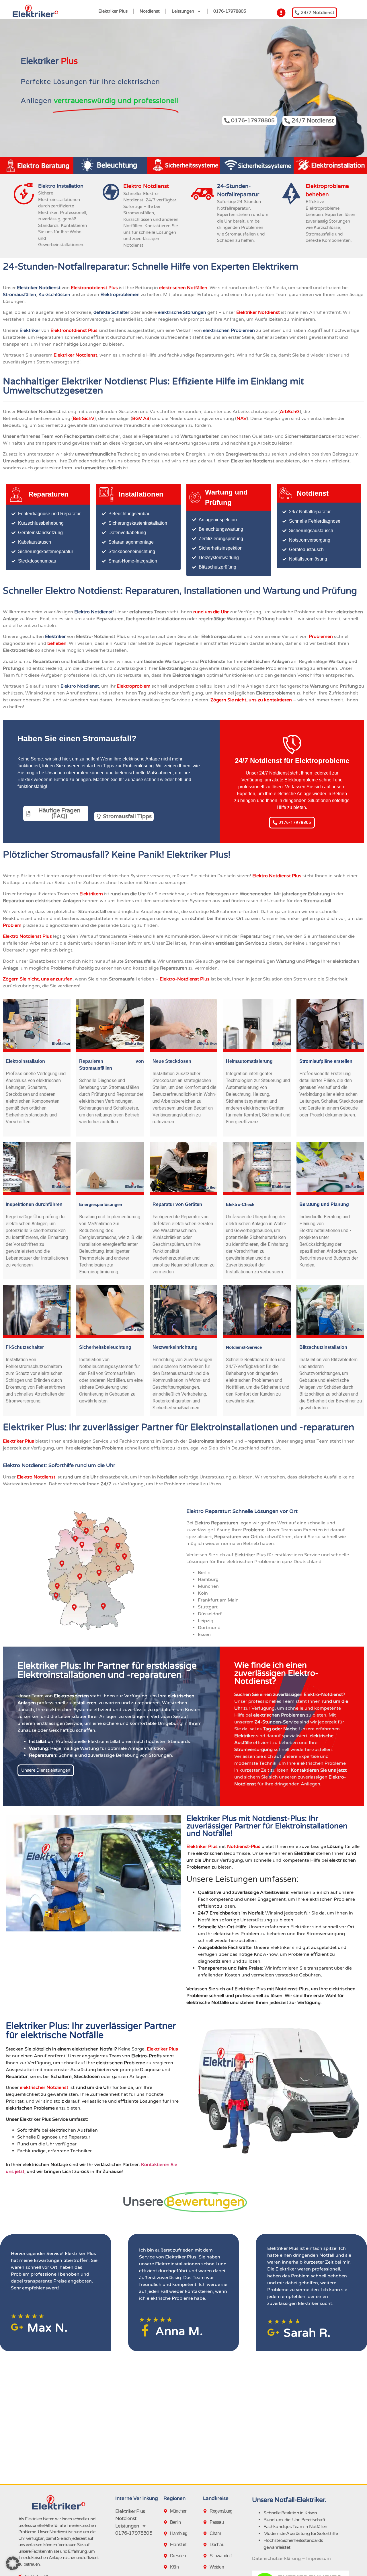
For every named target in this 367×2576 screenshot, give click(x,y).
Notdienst (150, 11)
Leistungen (183, 11)
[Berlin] (167, 2522)
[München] (167, 2511)
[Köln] (167, 2567)
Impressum (319, 2559)
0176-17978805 (230, 11)
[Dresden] (167, 2556)
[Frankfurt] (167, 2545)
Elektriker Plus (113, 11)
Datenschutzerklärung (276, 2559)
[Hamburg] (167, 2534)
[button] (13, 2563)
